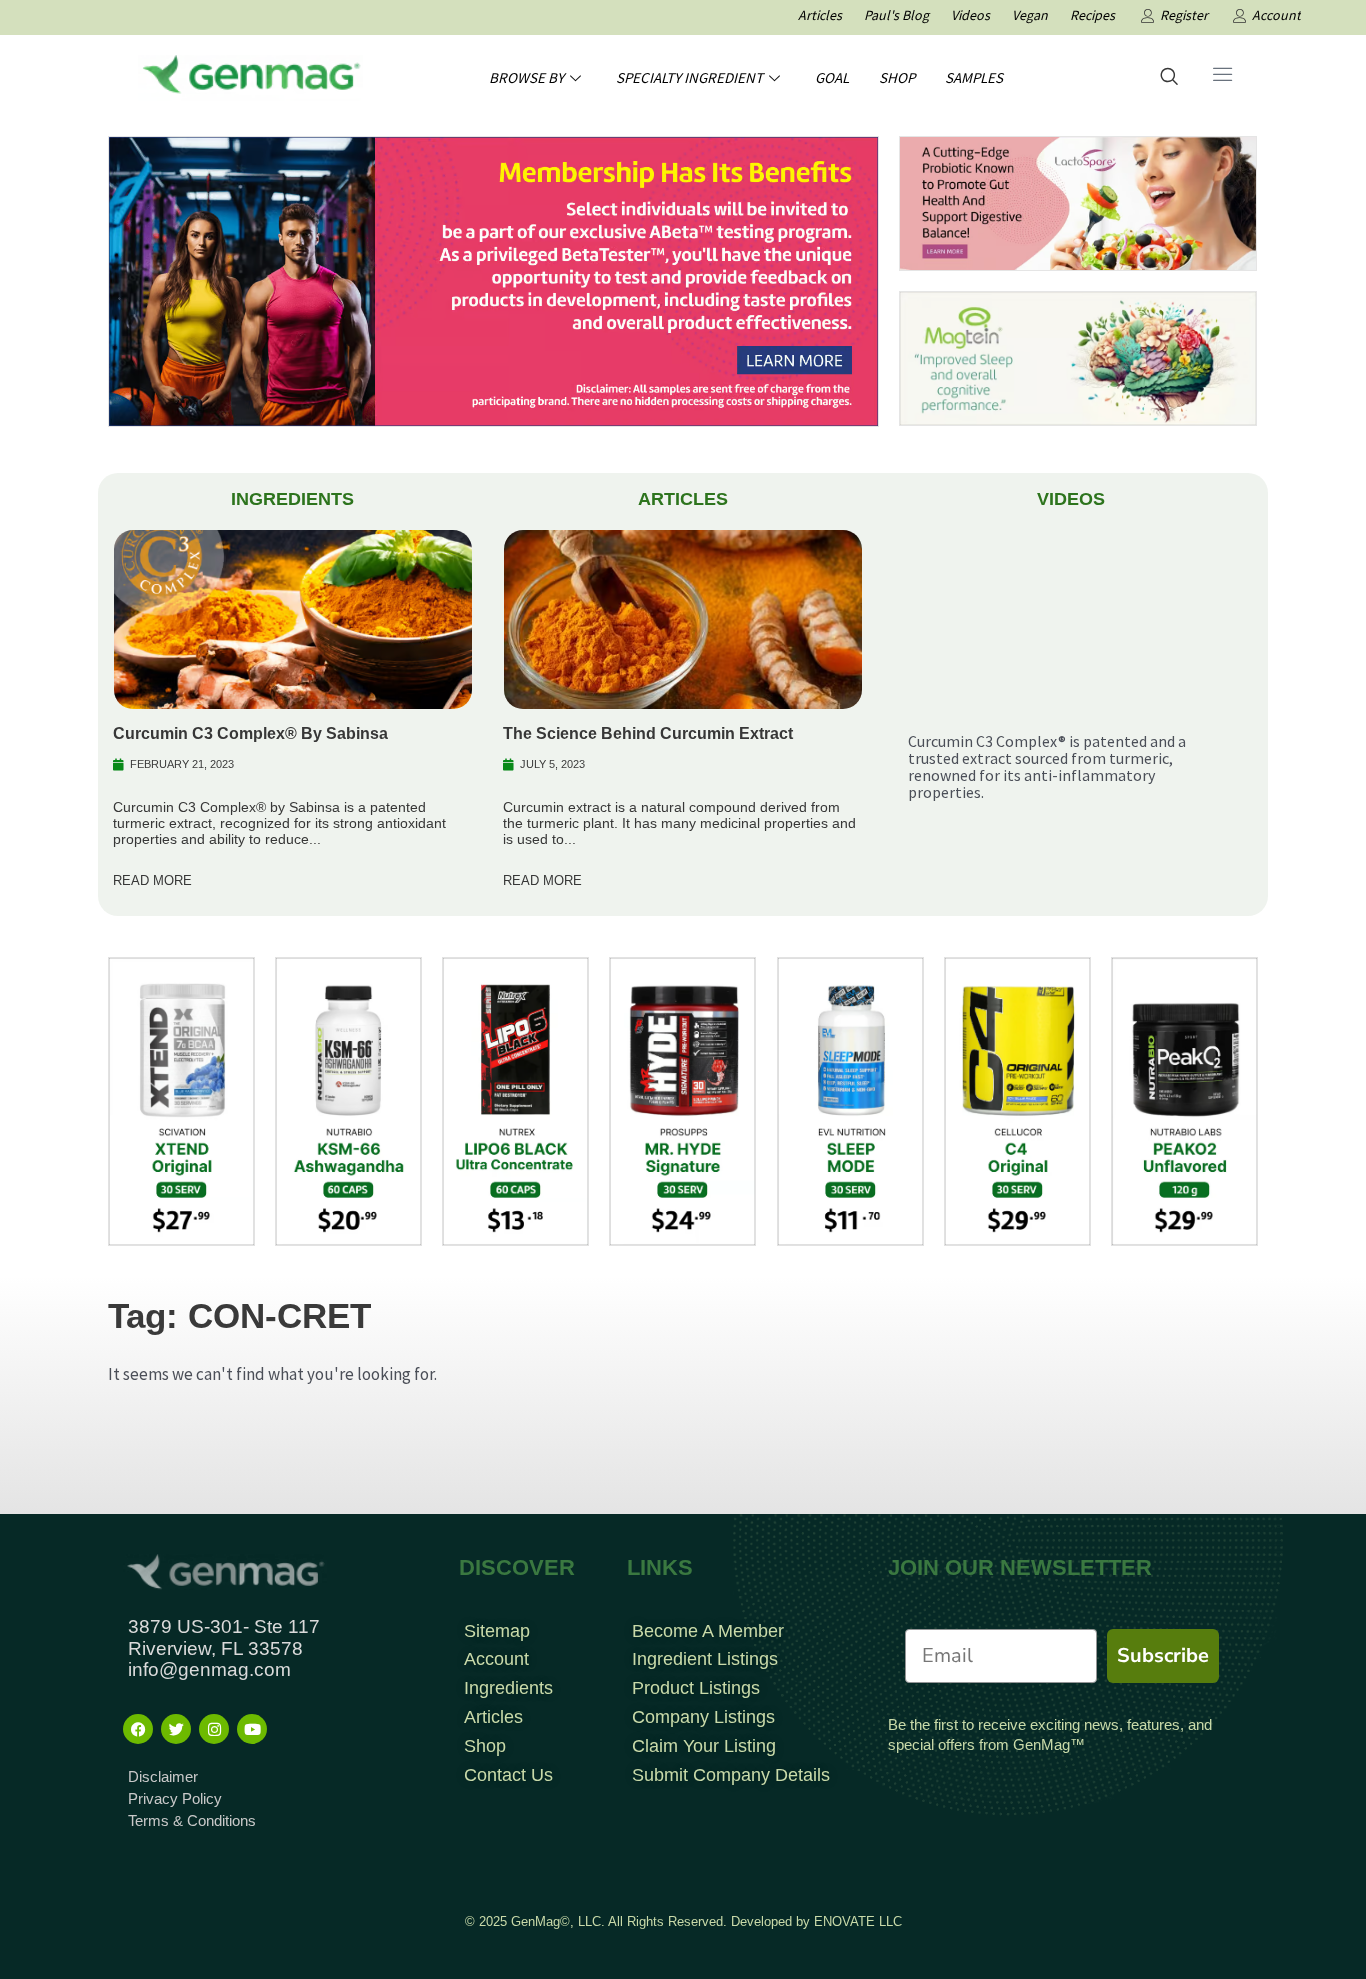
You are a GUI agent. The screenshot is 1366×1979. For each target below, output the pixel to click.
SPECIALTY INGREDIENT (689, 77)
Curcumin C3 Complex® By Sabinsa (250, 733)
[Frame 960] (493, 280)
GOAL (832, 77)
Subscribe (1163, 1655)
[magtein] (1078, 357)
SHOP (897, 77)
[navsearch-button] (1169, 78)
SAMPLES (974, 77)
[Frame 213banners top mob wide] (1078, 202)
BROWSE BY (526, 77)
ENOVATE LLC (858, 1921)
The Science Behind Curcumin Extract (648, 733)
